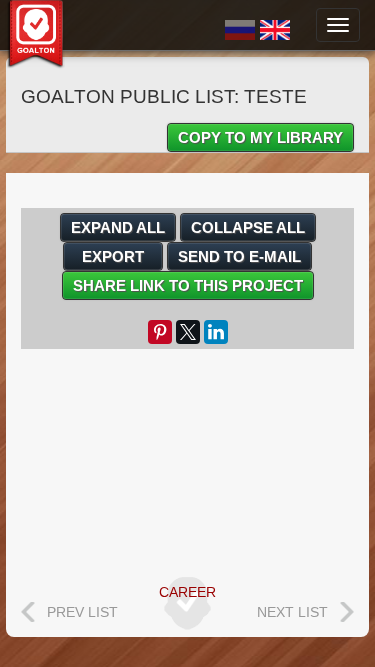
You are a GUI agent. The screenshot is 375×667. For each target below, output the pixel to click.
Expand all (118, 227)
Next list (292, 612)
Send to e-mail (239, 256)
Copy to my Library (260, 137)
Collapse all (248, 227)
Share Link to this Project (188, 285)
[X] (188, 332)
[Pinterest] (160, 332)
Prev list (82, 612)
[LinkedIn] (216, 332)
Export (113, 256)
